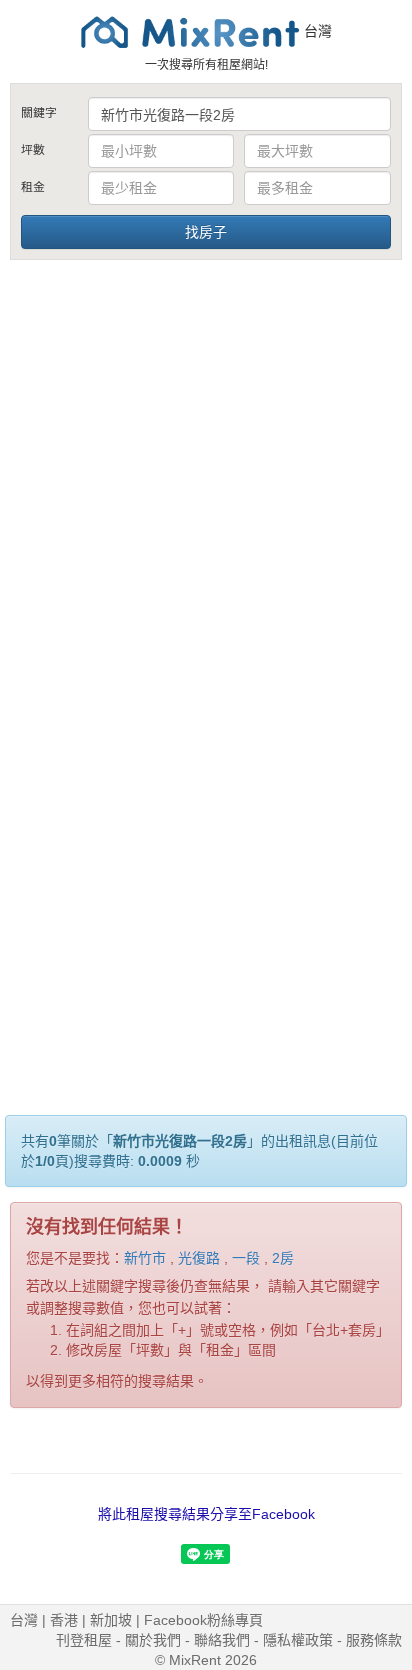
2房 (283, 1258)
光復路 (199, 1258)
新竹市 (145, 1258)
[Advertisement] (206, 479)
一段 (246, 1258)
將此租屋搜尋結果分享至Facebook (206, 1514)
